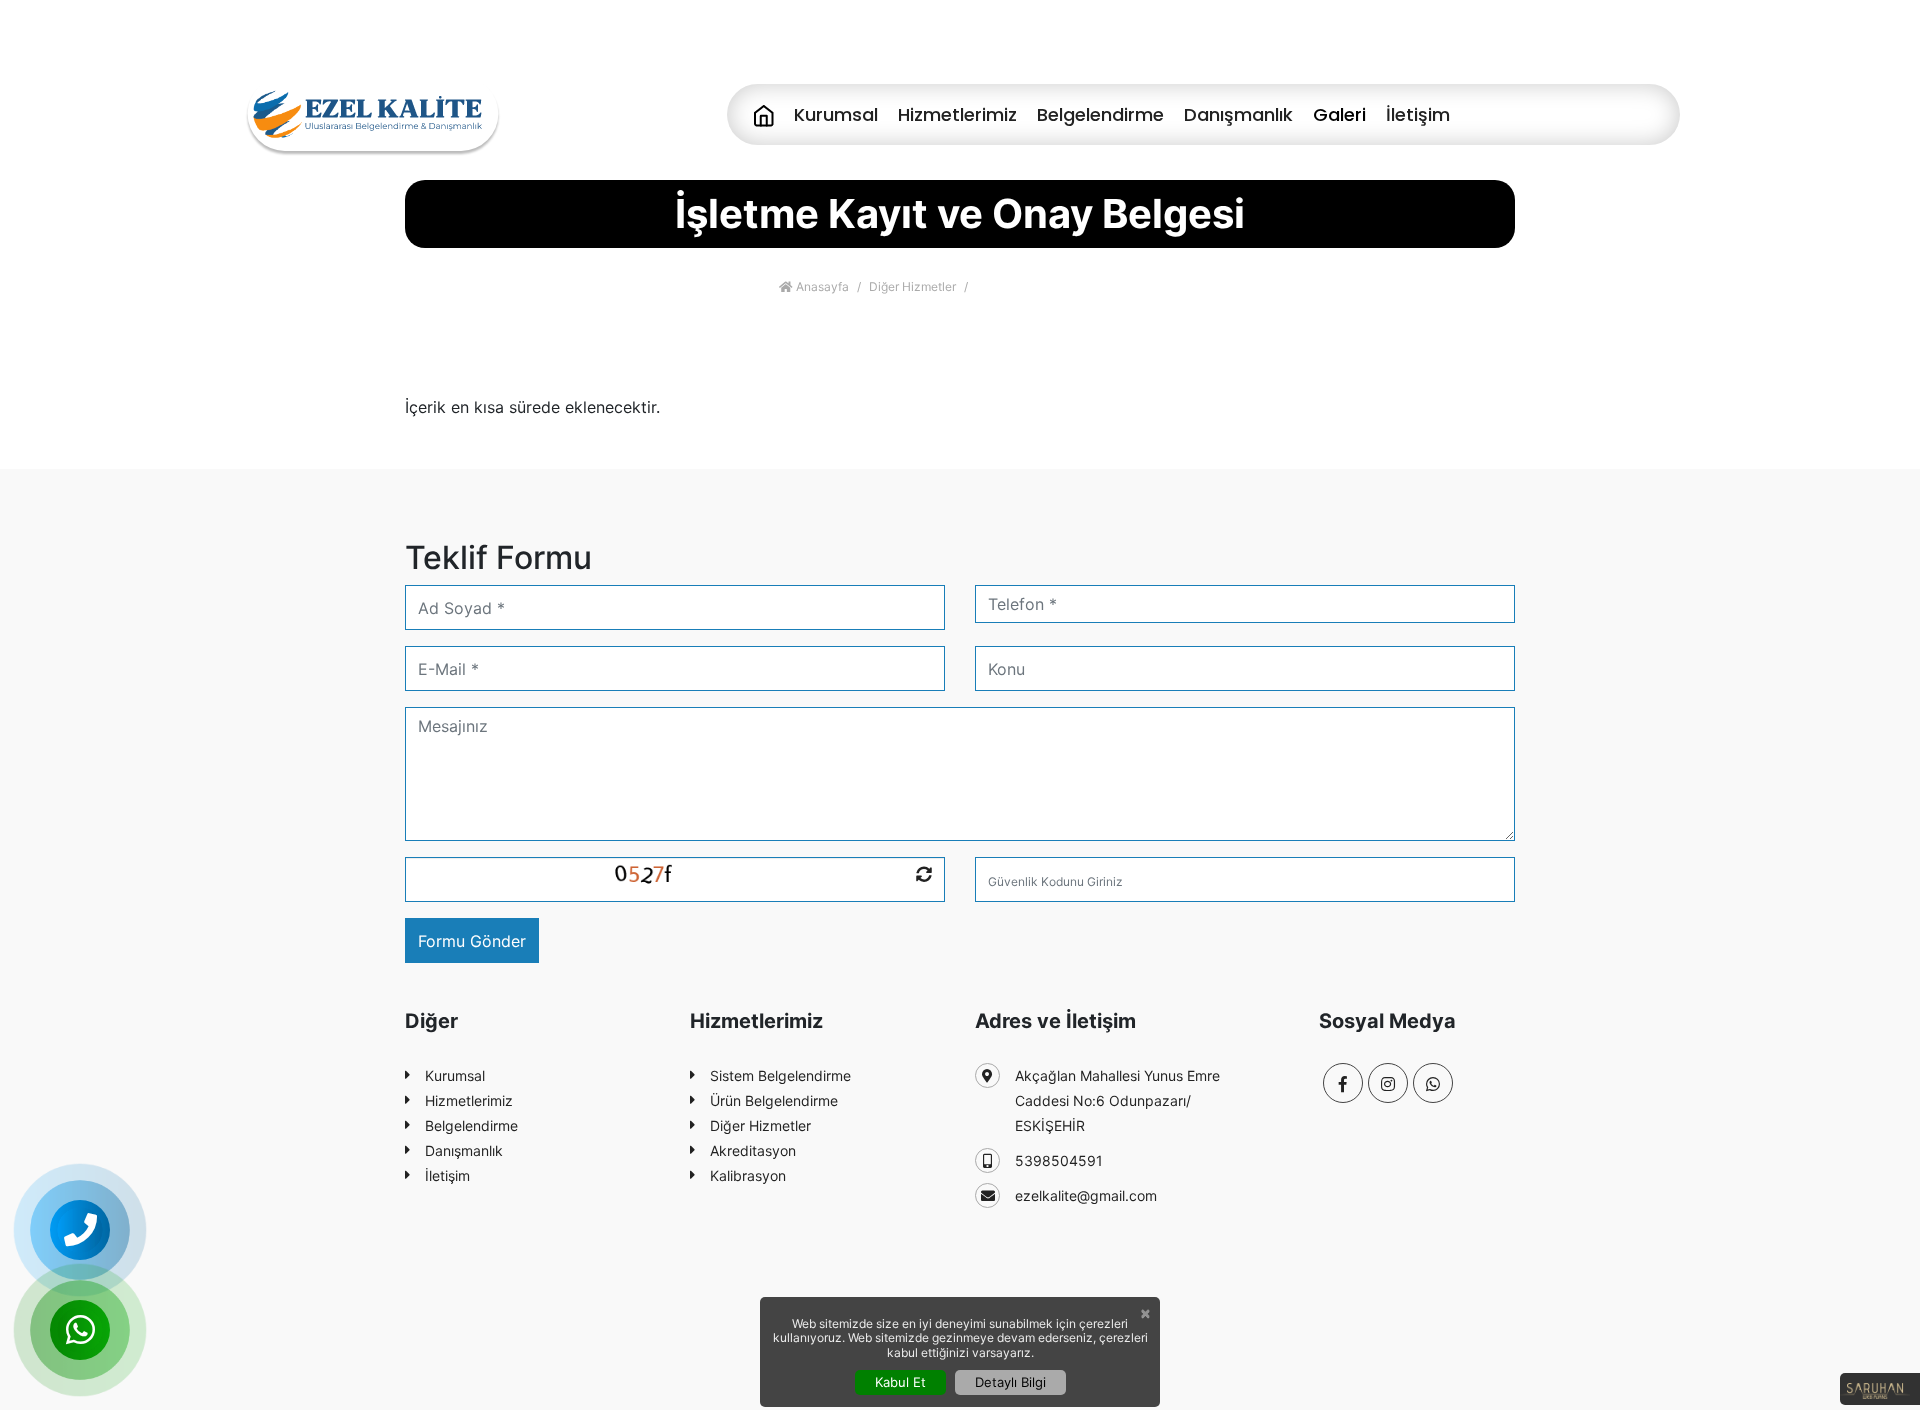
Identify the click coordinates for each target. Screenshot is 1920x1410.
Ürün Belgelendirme (774, 1100)
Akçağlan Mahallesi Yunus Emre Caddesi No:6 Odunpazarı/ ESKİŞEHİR (1117, 1100)
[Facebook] (1599, 40)
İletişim (1418, 114)
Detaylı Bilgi (1010, 1382)
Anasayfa (821, 286)
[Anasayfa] (764, 114)
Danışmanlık (1238, 114)
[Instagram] (1644, 40)
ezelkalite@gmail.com (1086, 1195)
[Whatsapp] (1433, 1083)
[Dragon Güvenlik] (372, 112)
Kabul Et (900, 1382)
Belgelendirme (1100, 114)
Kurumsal (836, 114)
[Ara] (80, 1230)
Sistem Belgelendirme (780, 1075)
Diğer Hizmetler (912, 286)
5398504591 (1059, 1160)
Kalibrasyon (748, 1175)
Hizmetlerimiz (957, 114)
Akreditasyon (753, 1150)
